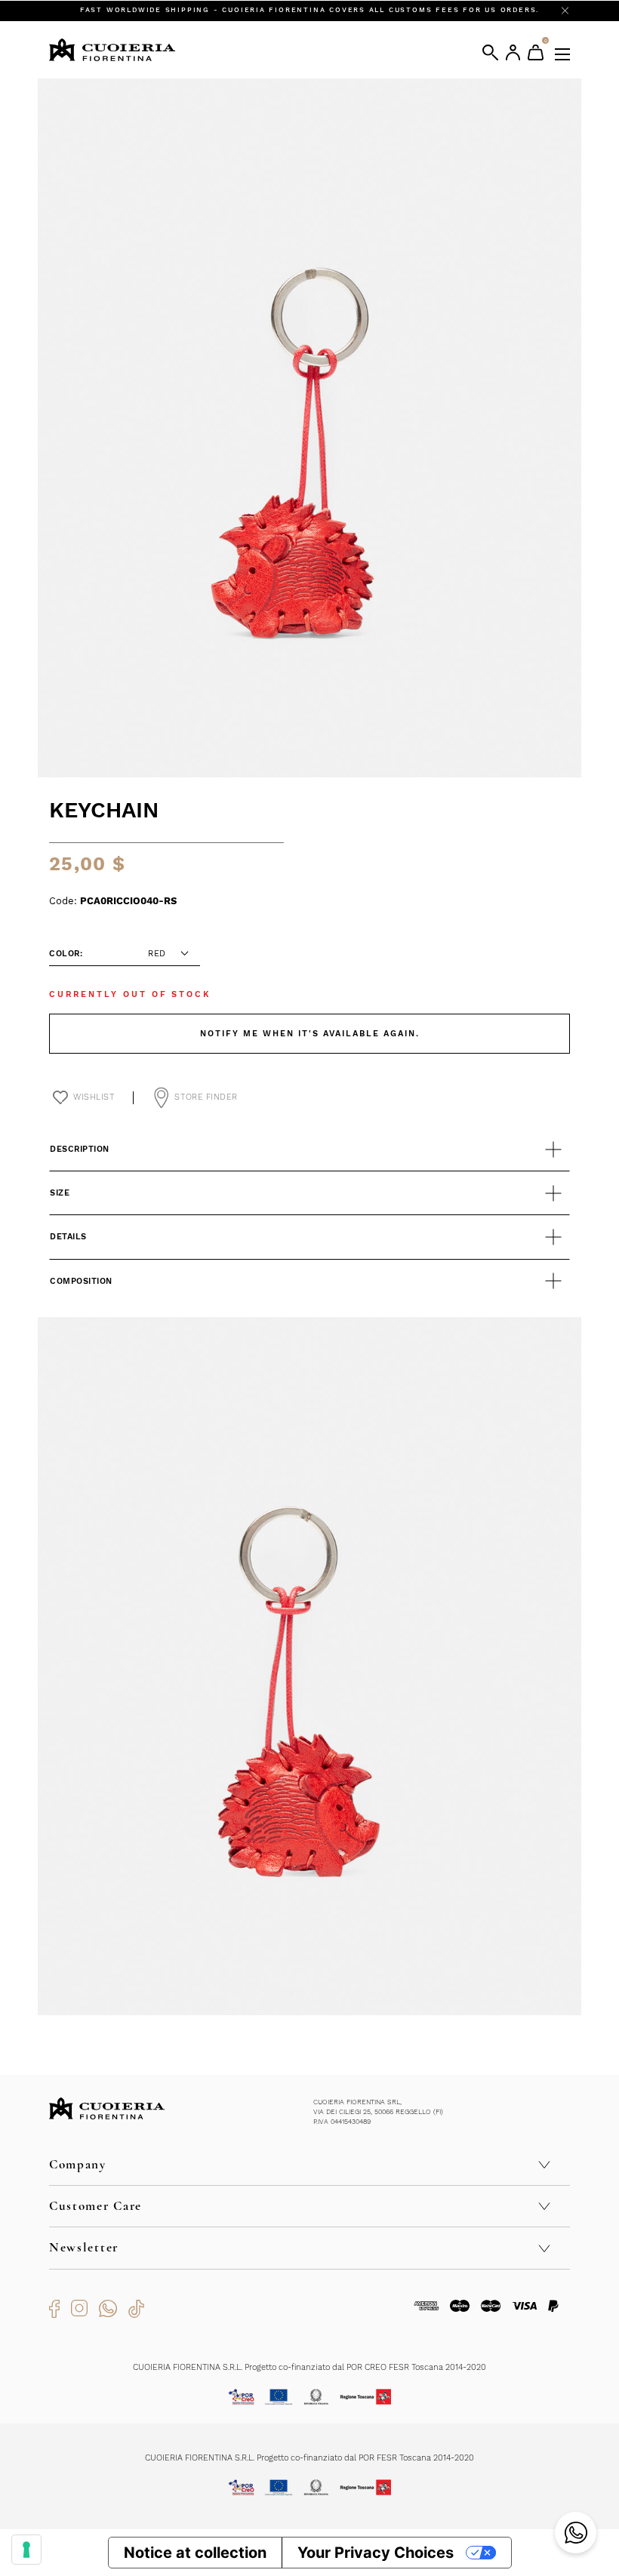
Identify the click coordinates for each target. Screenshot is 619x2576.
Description (80, 1149)
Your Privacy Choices (376, 2553)
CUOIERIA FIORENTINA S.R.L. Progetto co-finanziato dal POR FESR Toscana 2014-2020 (309, 2458)
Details (68, 1237)
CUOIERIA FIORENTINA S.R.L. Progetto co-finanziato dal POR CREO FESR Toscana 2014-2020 (309, 2367)
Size (60, 1193)
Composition (81, 1281)
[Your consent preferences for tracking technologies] (26, 2550)
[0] (536, 52)
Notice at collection (195, 2553)
